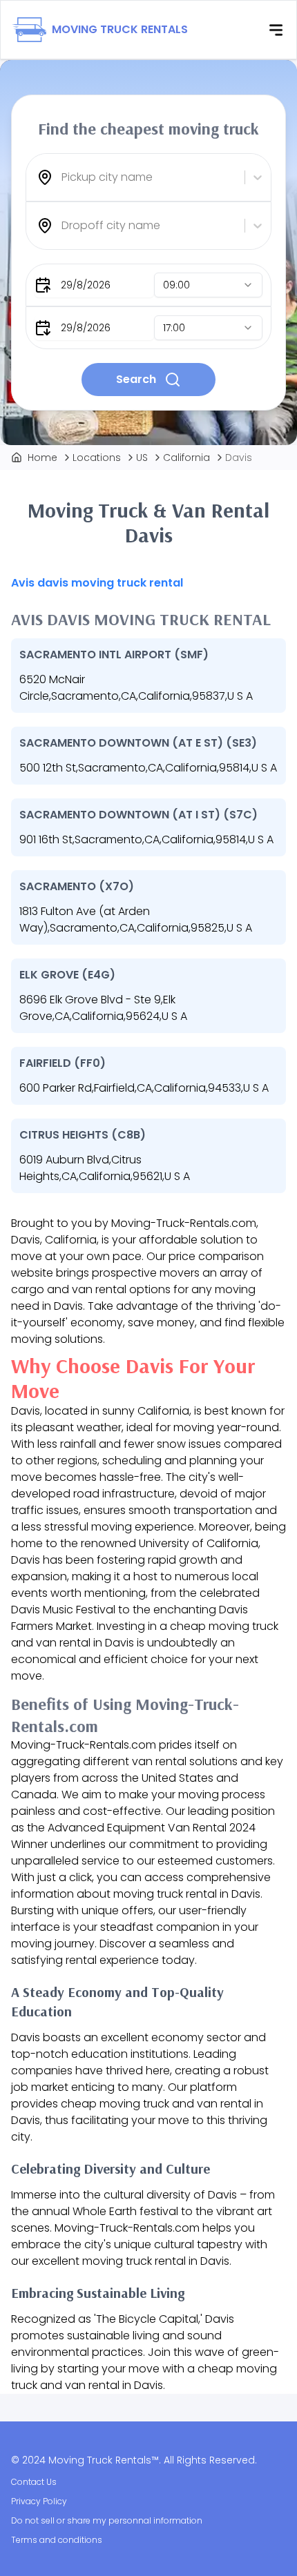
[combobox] (63, 177)
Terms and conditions (57, 2540)
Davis (239, 458)
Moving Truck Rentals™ (104, 2460)
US (142, 458)
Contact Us (34, 2482)
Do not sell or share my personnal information (107, 2520)
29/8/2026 (86, 285)
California (186, 458)
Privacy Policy (39, 2501)
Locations (97, 458)
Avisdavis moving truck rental (97, 583)
